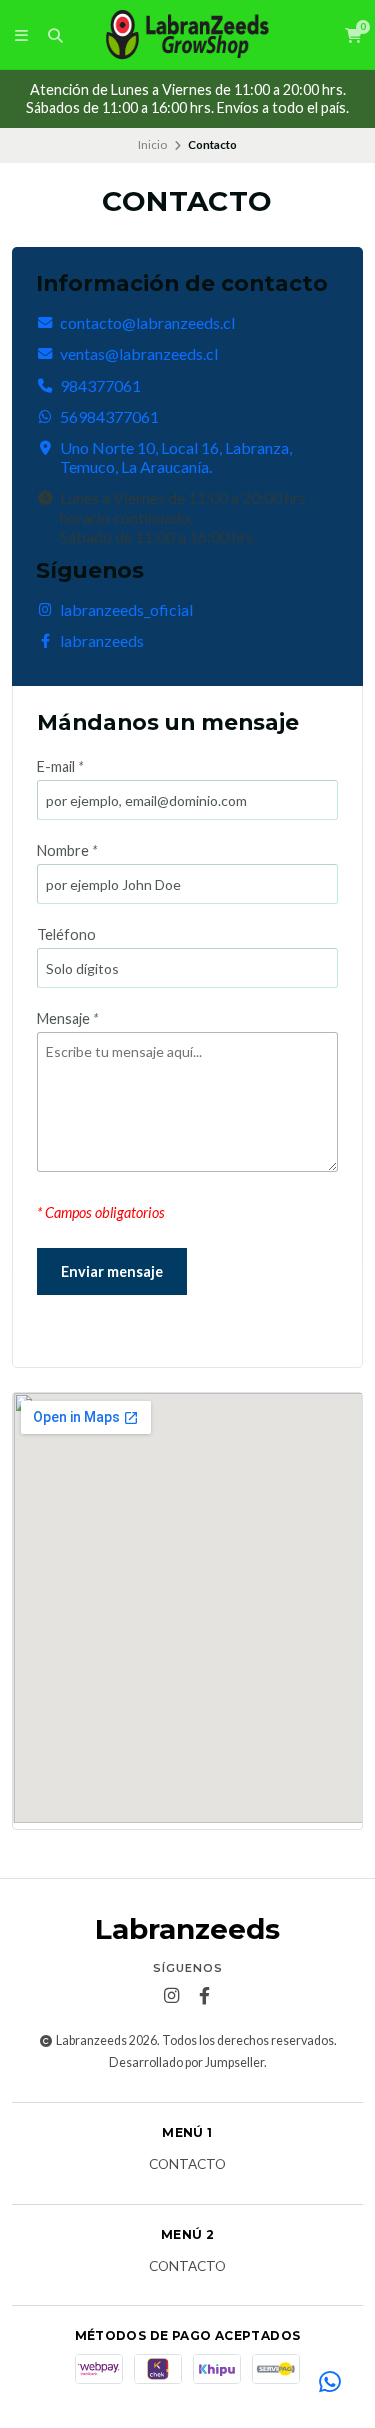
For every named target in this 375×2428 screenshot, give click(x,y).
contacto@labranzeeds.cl (147, 322)
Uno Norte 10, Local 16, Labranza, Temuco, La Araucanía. (176, 457)
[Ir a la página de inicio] (188, 35)
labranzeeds (102, 640)
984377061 (100, 385)
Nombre (67, 851)
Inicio (152, 144)
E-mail (60, 767)
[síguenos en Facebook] (204, 1996)
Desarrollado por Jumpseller (186, 2062)
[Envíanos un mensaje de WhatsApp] (330, 2383)
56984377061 (109, 416)
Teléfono (66, 935)
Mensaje (67, 1019)
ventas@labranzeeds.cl (139, 353)
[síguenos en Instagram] (171, 1996)
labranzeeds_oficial (126, 609)
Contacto (187, 2165)
